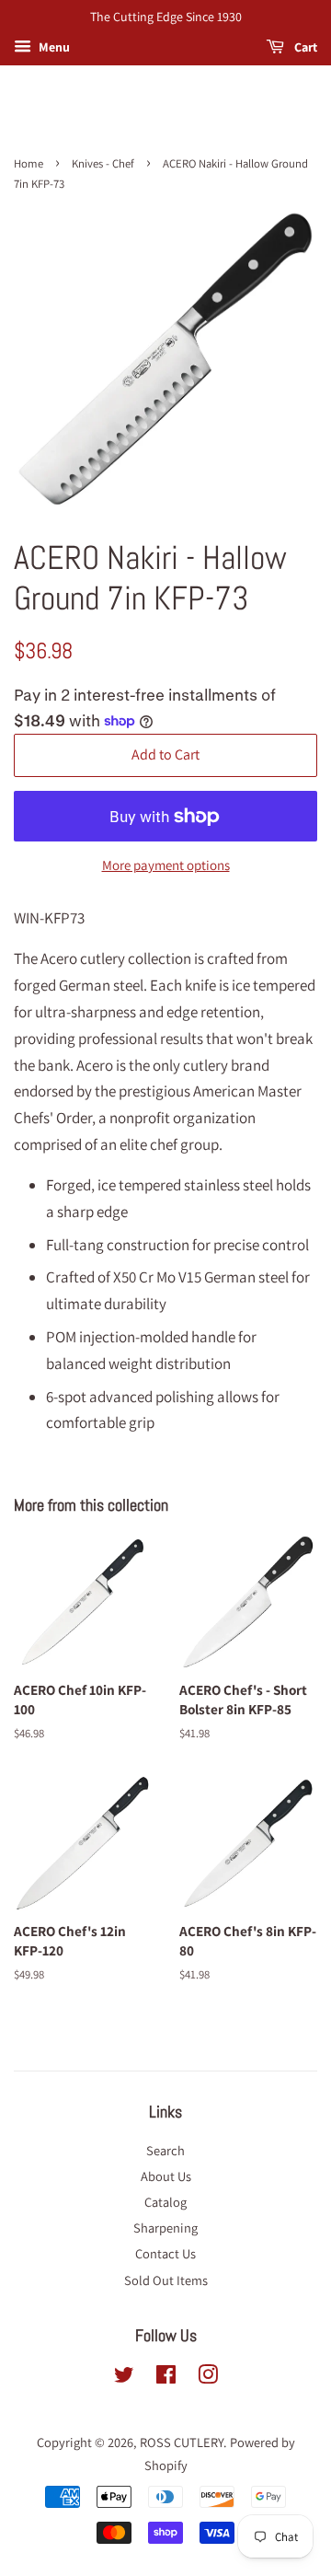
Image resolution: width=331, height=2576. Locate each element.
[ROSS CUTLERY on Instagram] (208, 2378)
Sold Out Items (166, 2280)
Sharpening (165, 2228)
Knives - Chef (103, 163)
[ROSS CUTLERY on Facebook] (166, 2378)
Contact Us (165, 2253)
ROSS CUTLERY (182, 2442)
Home (29, 163)
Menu (53, 47)
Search (165, 2150)
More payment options (166, 865)
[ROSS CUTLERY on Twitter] (124, 2378)
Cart (304, 47)
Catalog (165, 2202)
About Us (166, 2176)
